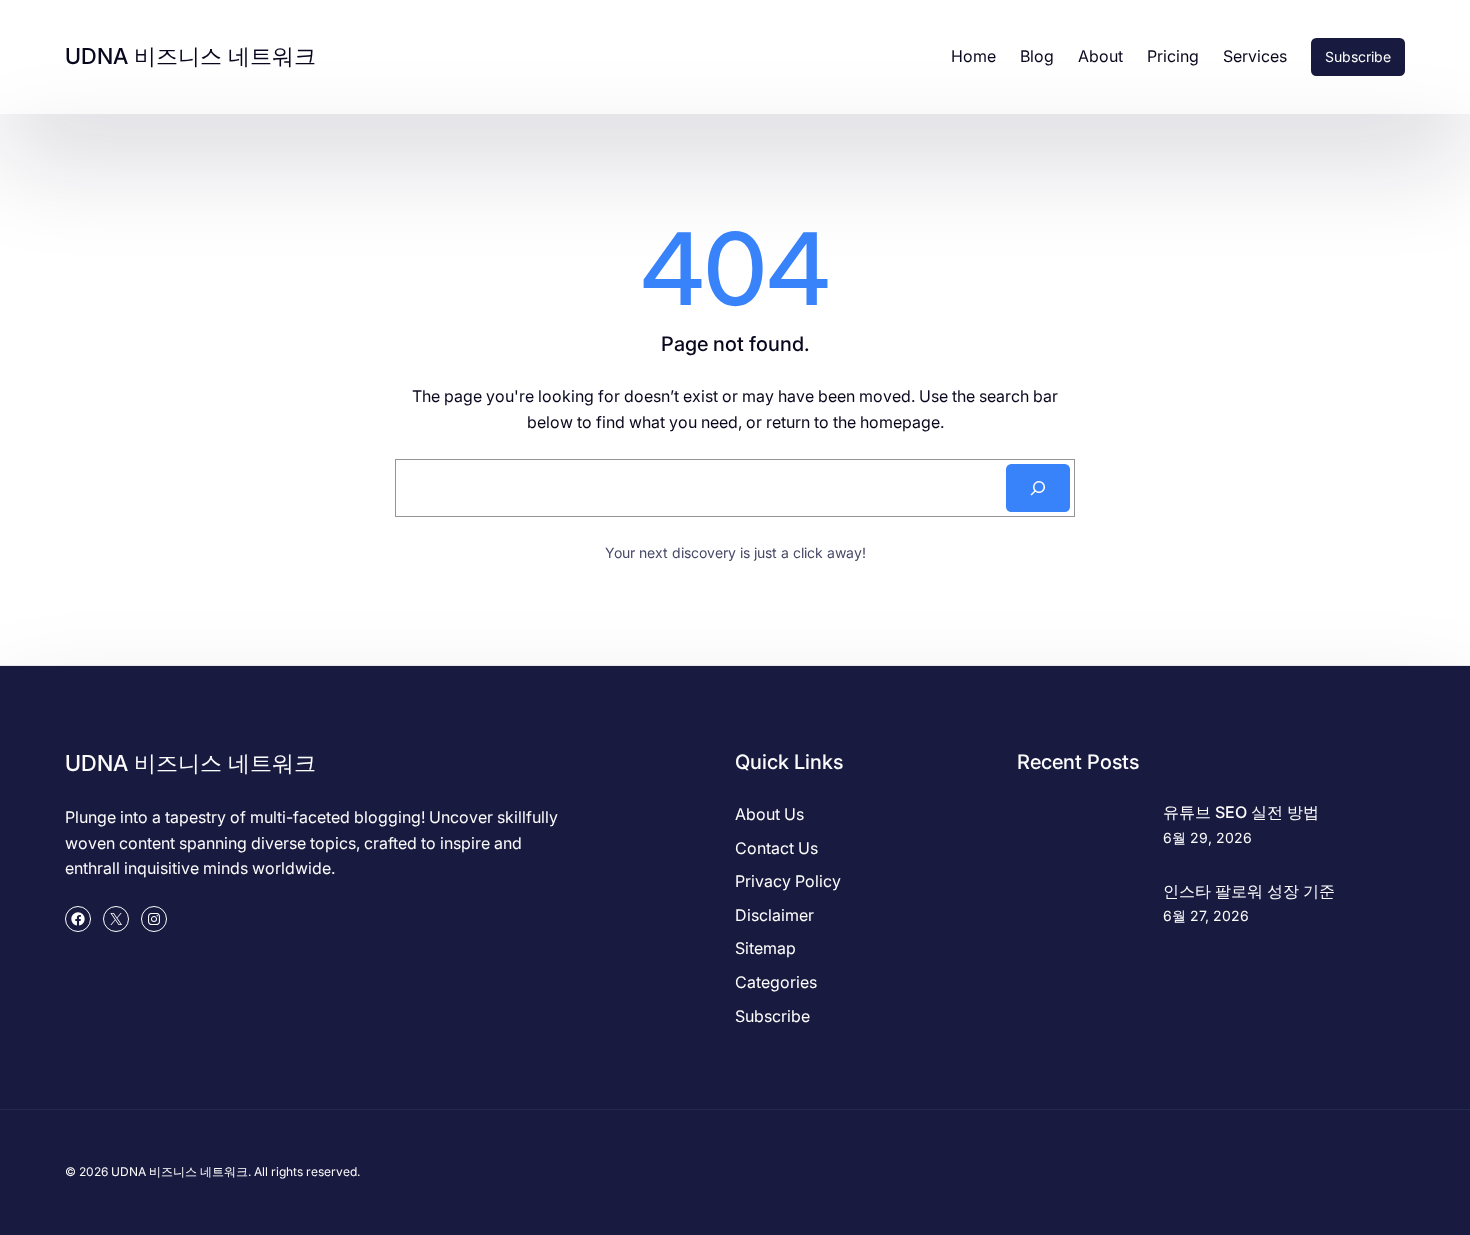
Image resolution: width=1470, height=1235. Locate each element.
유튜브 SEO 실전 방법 (1241, 812)
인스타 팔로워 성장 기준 (1249, 891)
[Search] (1038, 488)
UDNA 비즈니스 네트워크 (190, 56)
